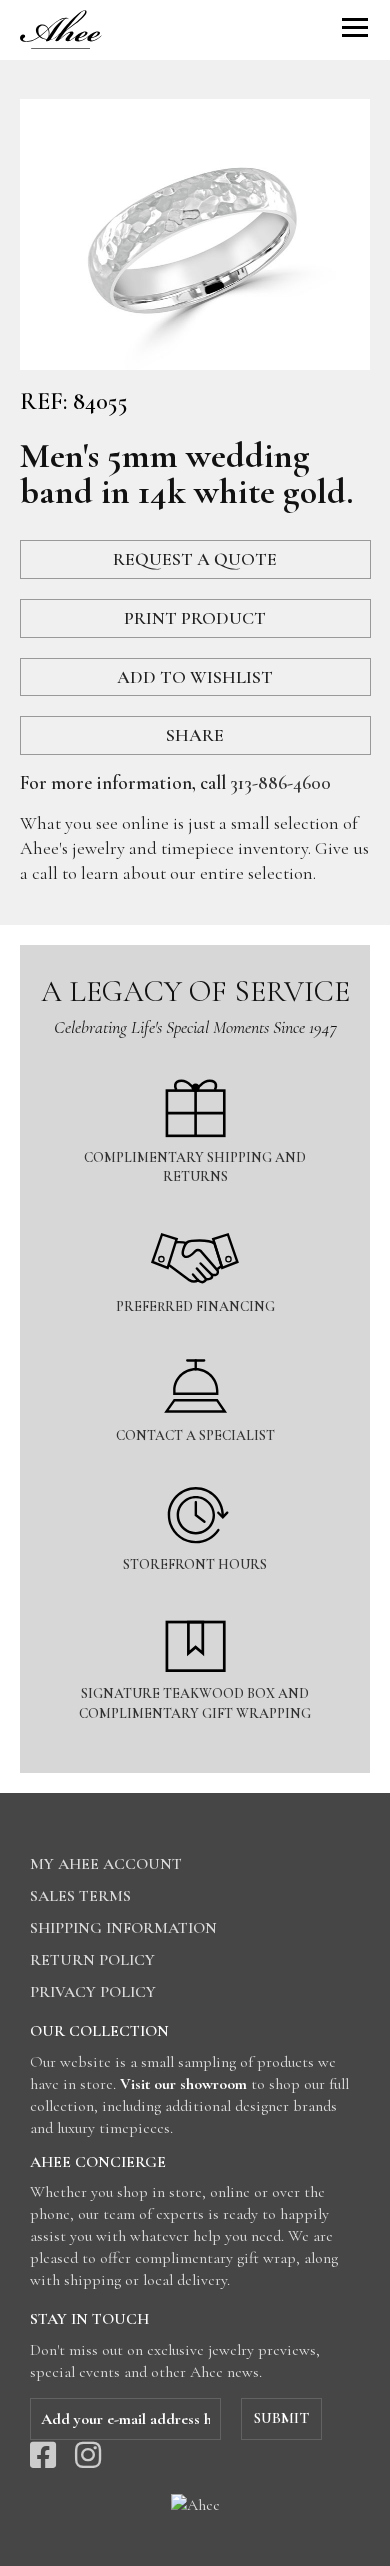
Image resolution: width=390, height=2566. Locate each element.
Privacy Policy (93, 1992)
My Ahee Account (106, 1864)
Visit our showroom (183, 2084)
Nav (355, 27)
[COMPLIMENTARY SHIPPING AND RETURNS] (195, 1067)
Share (195, 735)
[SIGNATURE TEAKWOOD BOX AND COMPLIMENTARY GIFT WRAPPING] (195, 1603)
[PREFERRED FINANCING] (195, 1216)
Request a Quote (195, 559)
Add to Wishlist (195, 677)
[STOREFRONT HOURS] (195, 1474)
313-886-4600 (280, 782)
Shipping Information (123, 1928)
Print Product (195, 618)
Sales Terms (80, 1896)
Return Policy (92, 1960)
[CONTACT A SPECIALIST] (195, 1345)
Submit (281, 2418)
